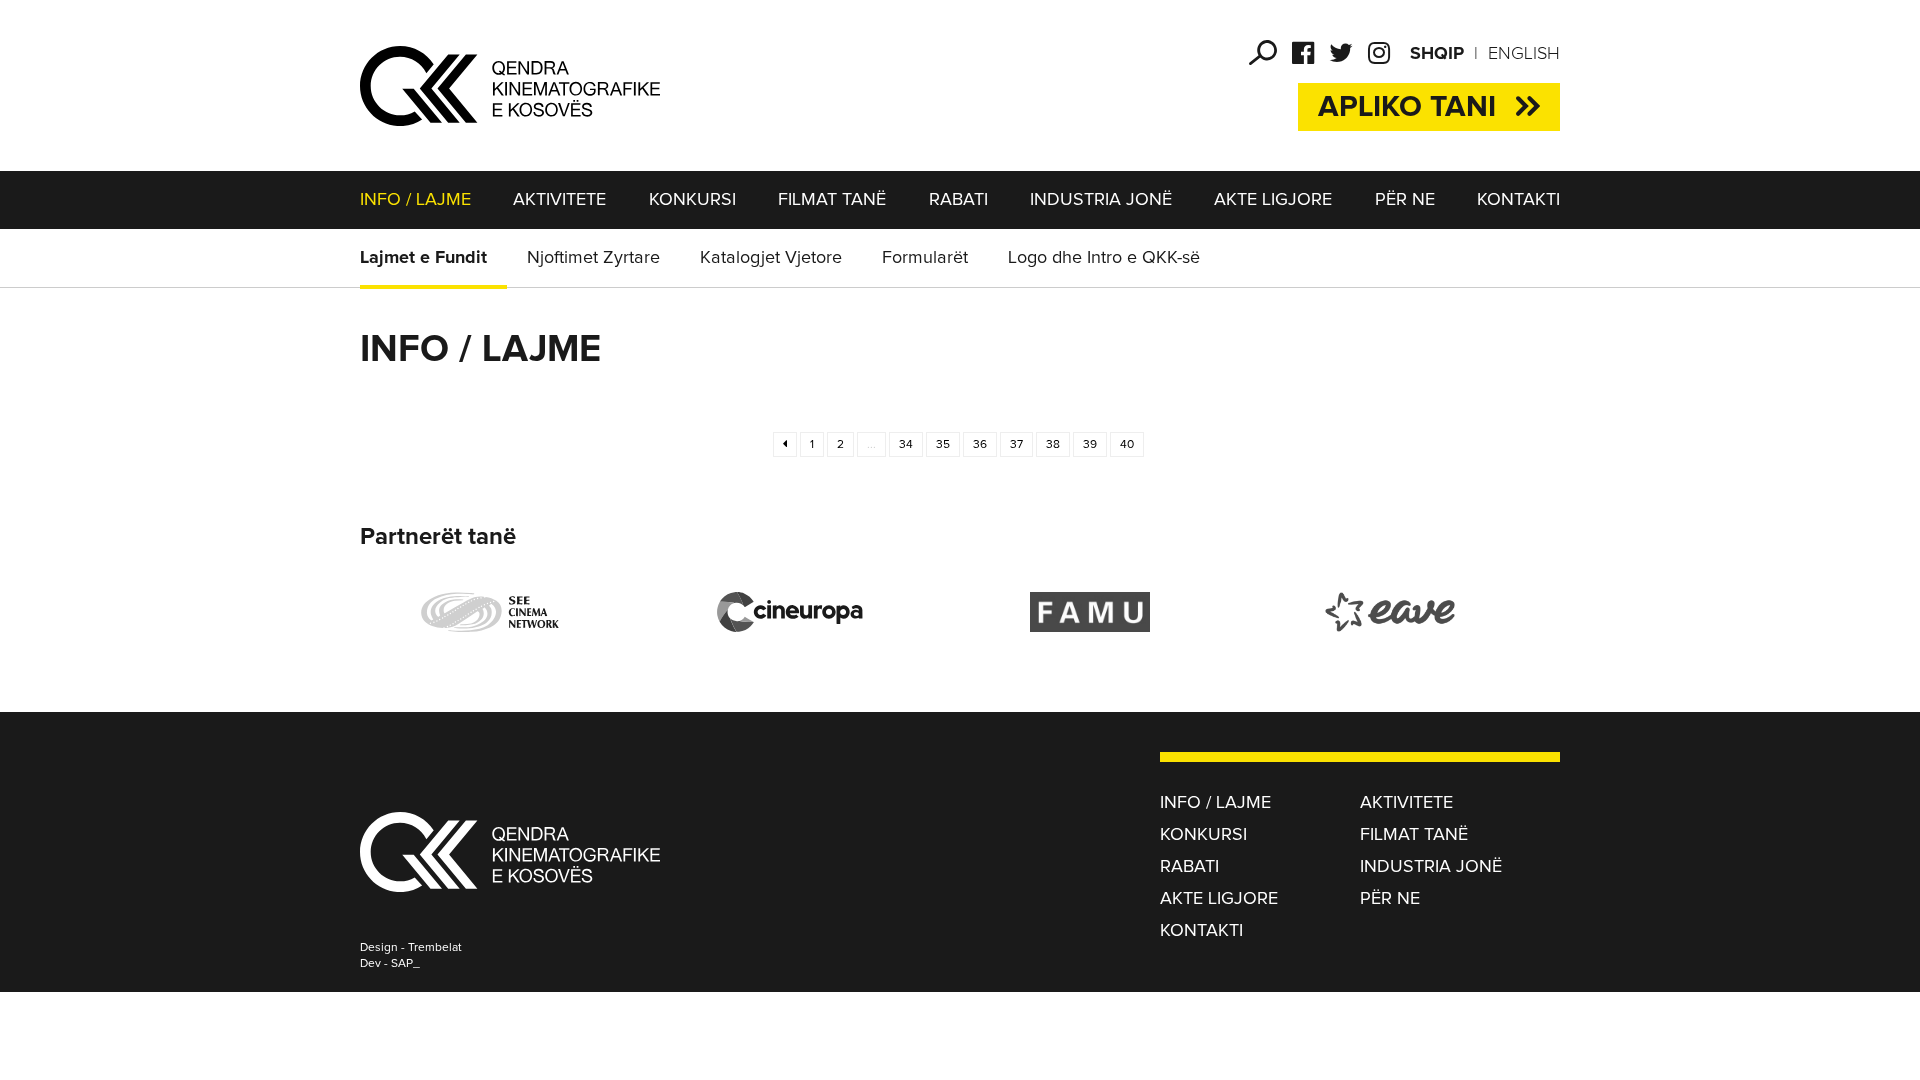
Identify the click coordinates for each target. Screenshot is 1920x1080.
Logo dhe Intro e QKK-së (1104, 258)
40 (1127, 445)
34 (906, 445)
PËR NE (1405, 200)
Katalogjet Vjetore (771, 258)
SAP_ (405, 964)
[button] (1263, 53)
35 (943, 445)
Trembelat (435, 948)
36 (980, 445)
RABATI (958, 200)
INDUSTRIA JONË (1101, 200)
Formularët (925, 258)
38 (1053, 445)
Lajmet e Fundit (423, 258)
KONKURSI (692, 200)
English (1524, 54)
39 (1090, 445)
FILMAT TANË (832, 200)
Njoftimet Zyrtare (593, 258)
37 (1016, 445)
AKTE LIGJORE (1273, 200)
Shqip (1437, 54)
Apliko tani (1407, 107)
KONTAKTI (1518, 200)
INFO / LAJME (415, 200)
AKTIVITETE (559, 200)
